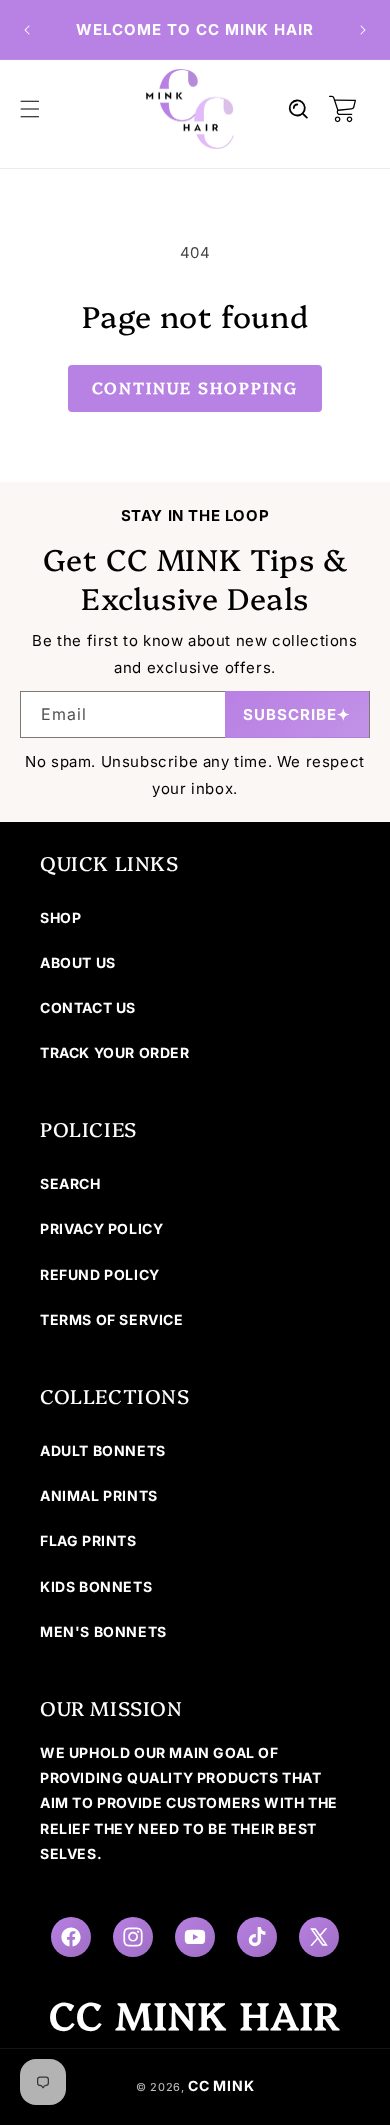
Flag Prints (88, 1540)
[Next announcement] (363, 30)
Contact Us (88, 1007)
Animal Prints (99, 1495)
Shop (60, 917)
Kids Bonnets (96, 1586)
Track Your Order (115, 1052)
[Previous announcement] (27, 30)
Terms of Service (112, 1319)
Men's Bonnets (103, 1631)
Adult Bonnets (103, 1450)
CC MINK (221, 2085)
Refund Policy (100, 1274)
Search (70, 1183)
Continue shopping (195, 387)
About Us (78, 962)
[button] (30, 109)
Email (64, 714)
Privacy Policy (101, 1228)
